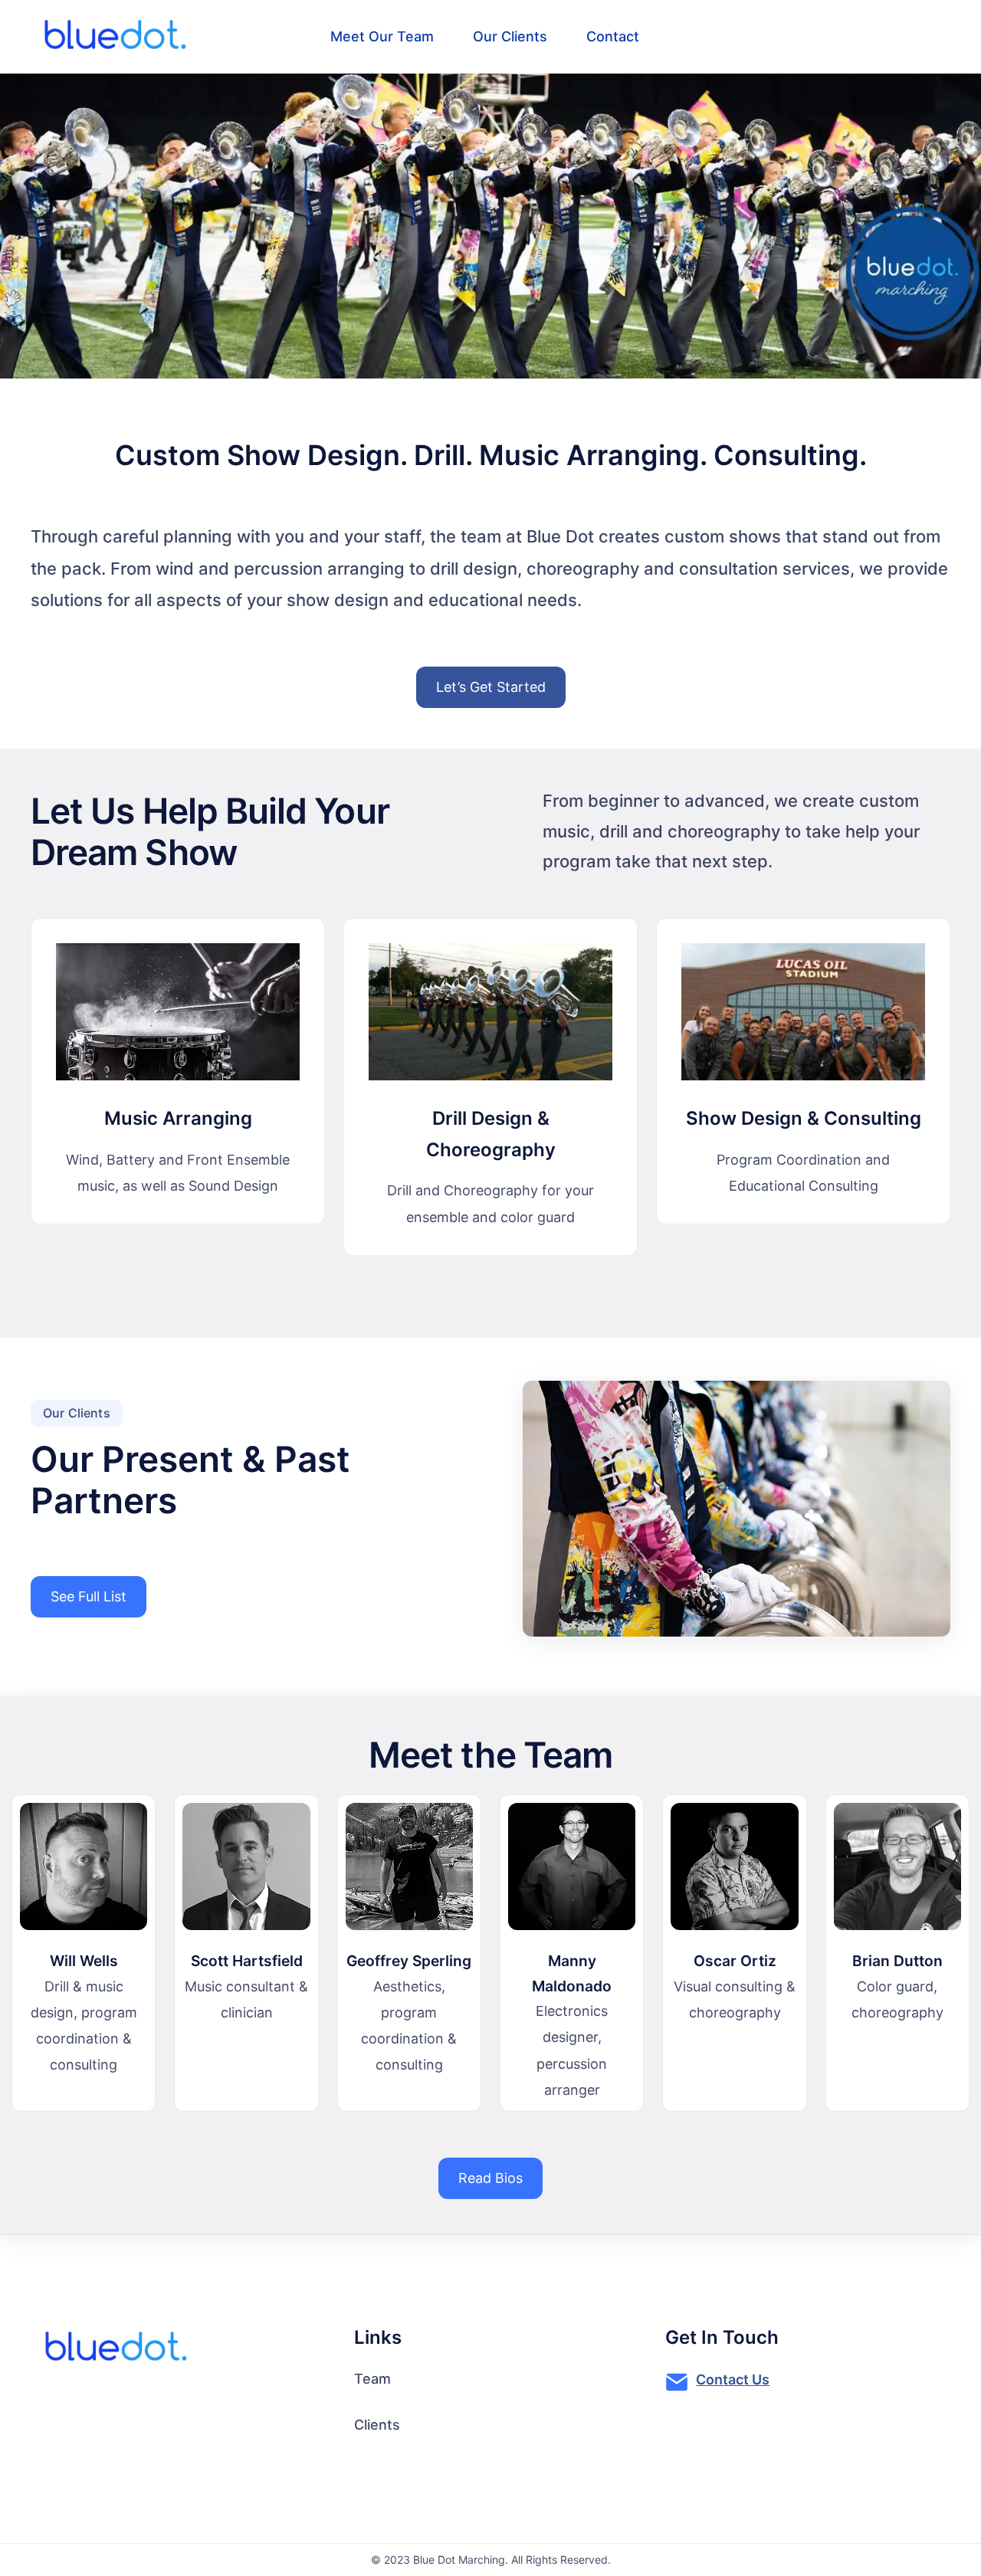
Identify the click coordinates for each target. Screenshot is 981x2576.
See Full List (89, 1596)
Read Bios (490, 2178)
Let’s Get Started (491, 687)
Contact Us (733, 2379)
